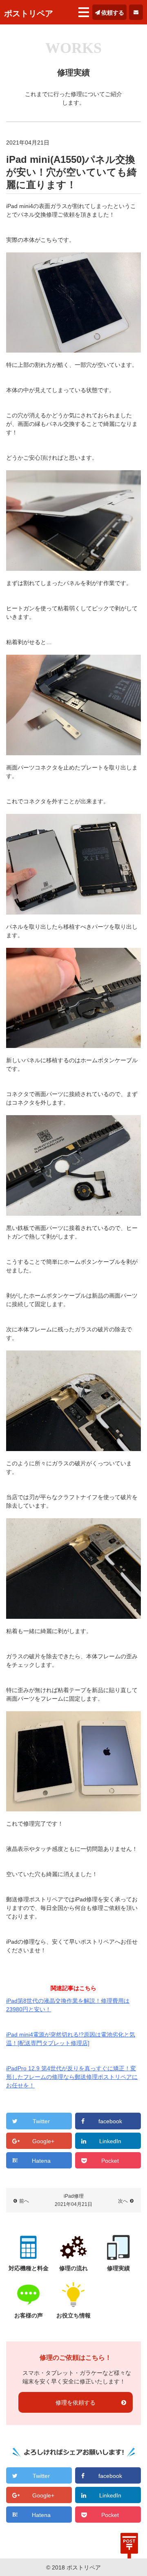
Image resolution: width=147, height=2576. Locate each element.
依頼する (113, 13)
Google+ (43, 2141)
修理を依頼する (76, 2403)
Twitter (41, 2121)
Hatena (41, 2161)
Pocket (110, 2161)
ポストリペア (29, 13)
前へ (24, 2201)
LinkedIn (110, 2141)
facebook (110, 2121)
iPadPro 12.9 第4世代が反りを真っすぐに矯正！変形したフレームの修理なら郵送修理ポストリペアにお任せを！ (72, 2077)
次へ (123, 2201)
